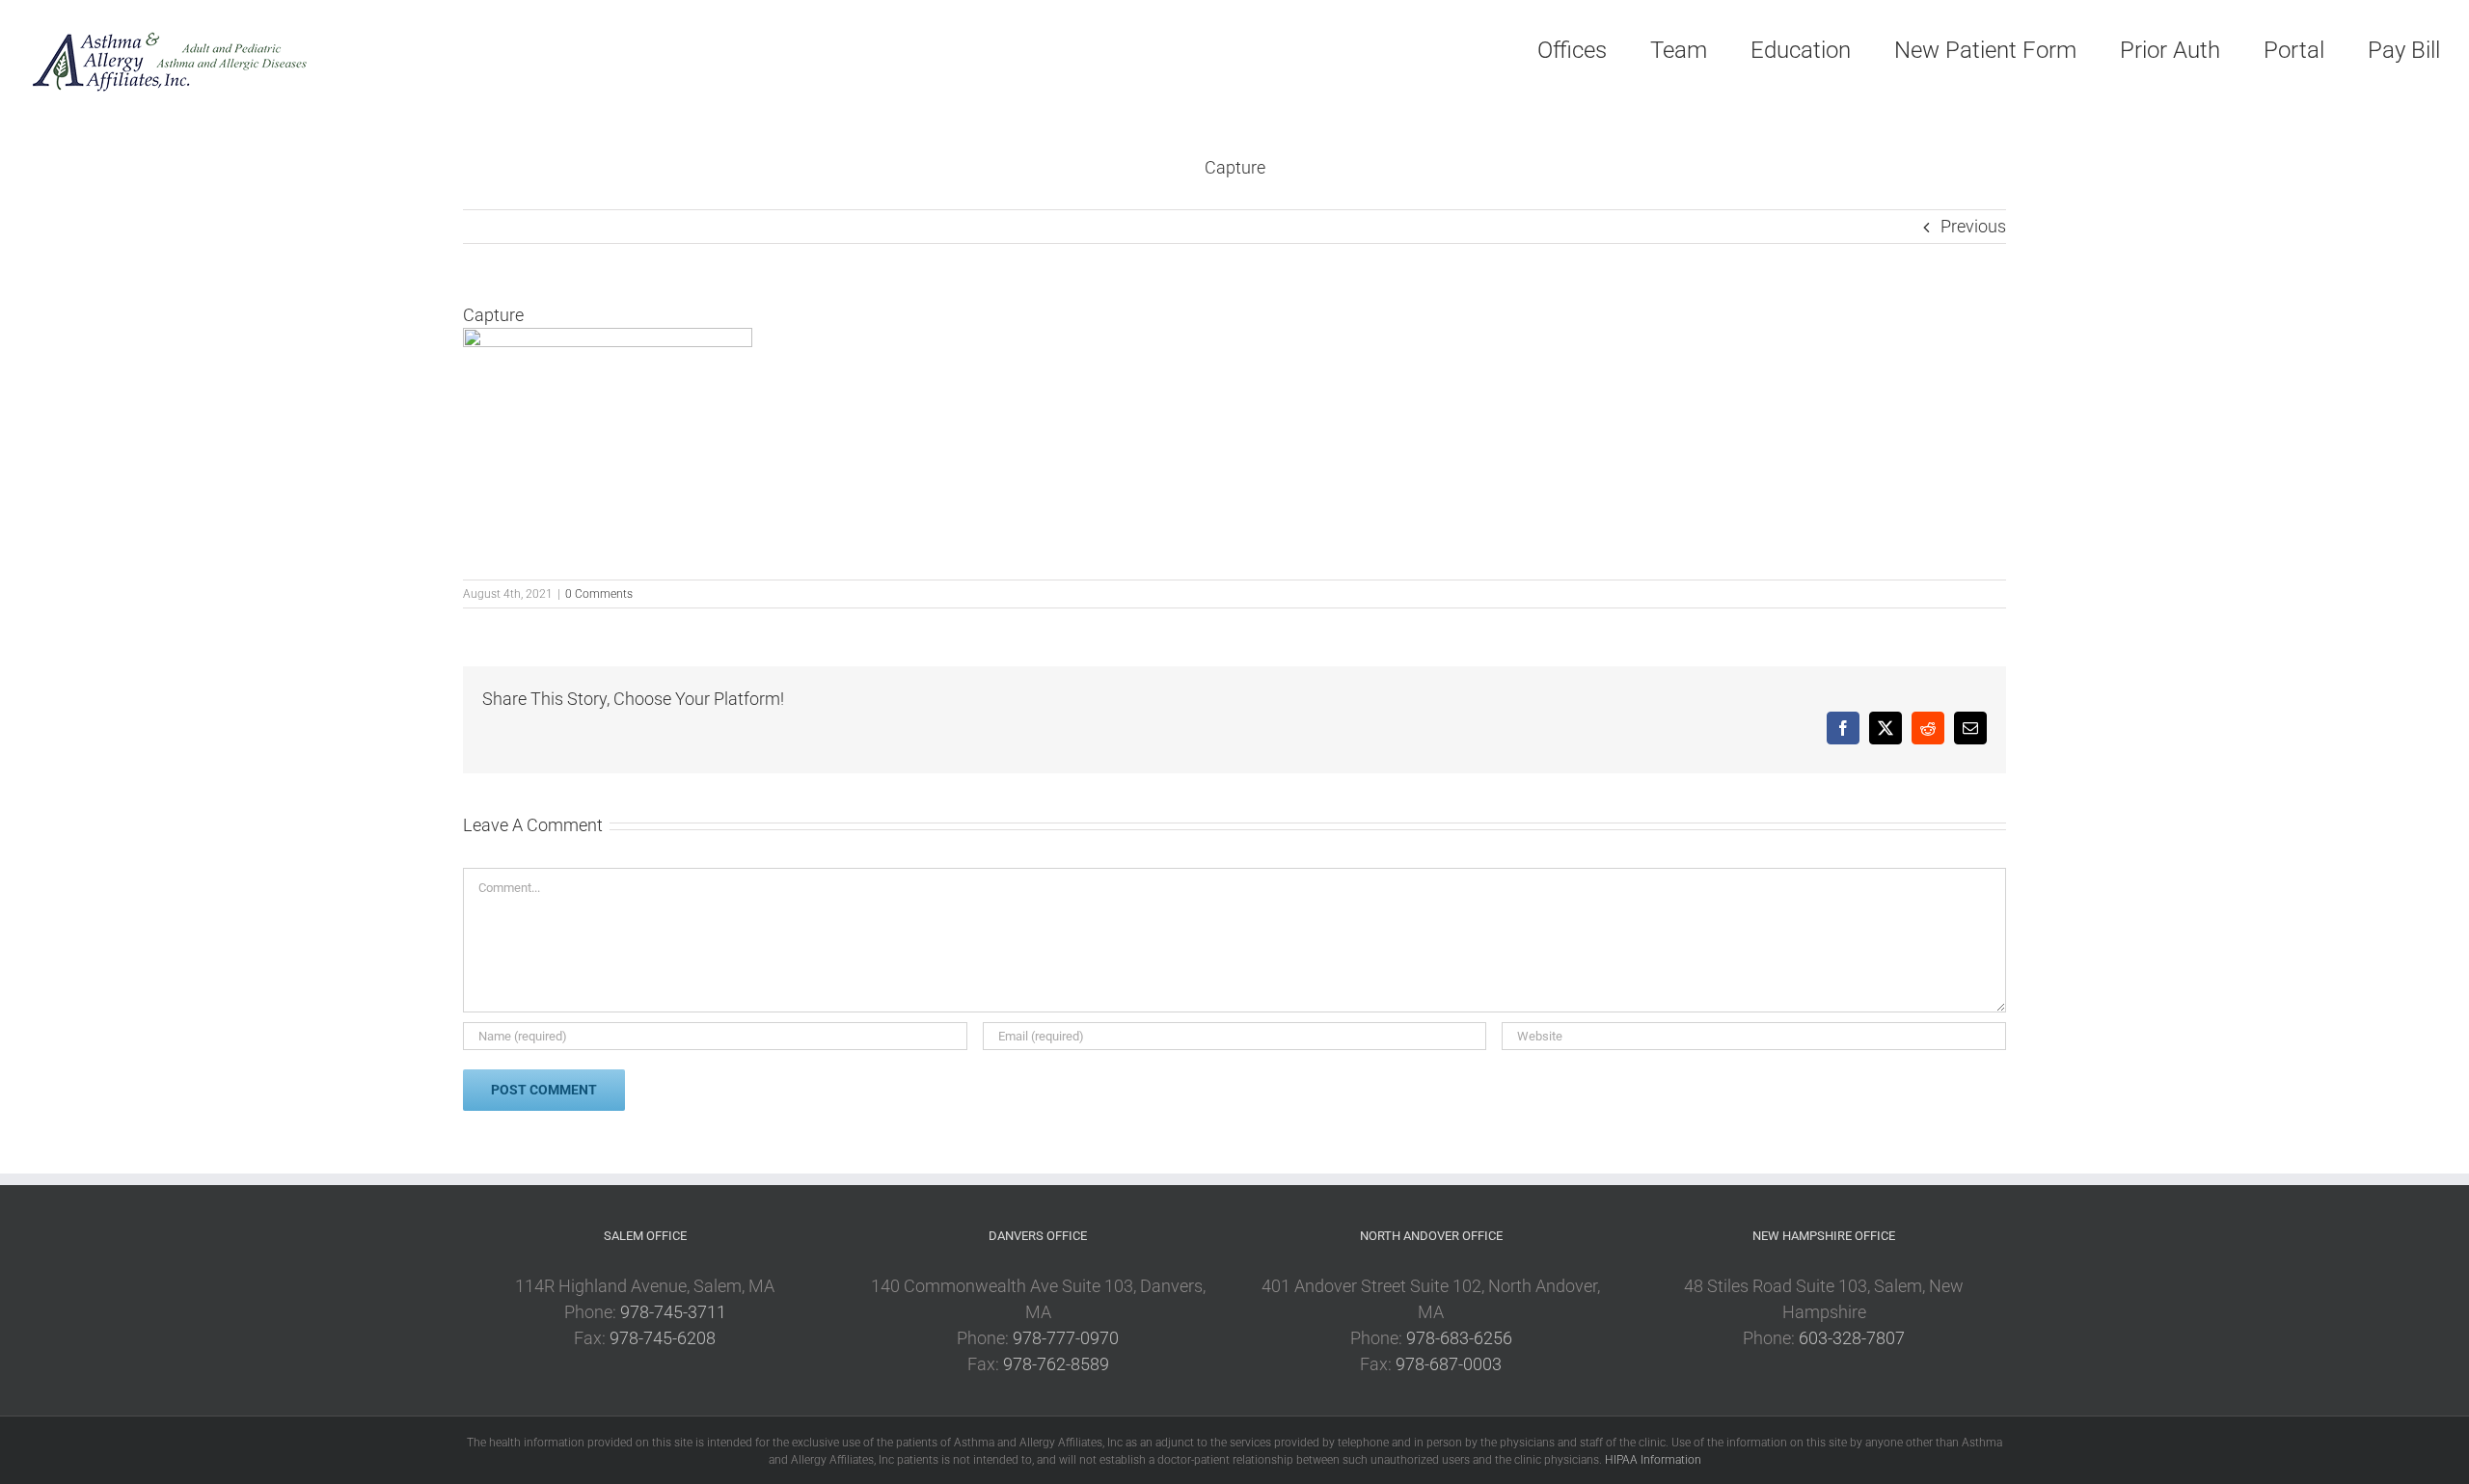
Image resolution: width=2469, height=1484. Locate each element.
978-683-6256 (1459, 1338)
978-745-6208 (663, 1338)
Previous (1973, 226)
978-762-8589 (1056, 1364)
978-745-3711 (673, 1312)
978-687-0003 (1449, 1364)
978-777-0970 (1066, 1338)
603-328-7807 (1852, 1338)
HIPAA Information (1653, 1460)
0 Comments (599, 594)
